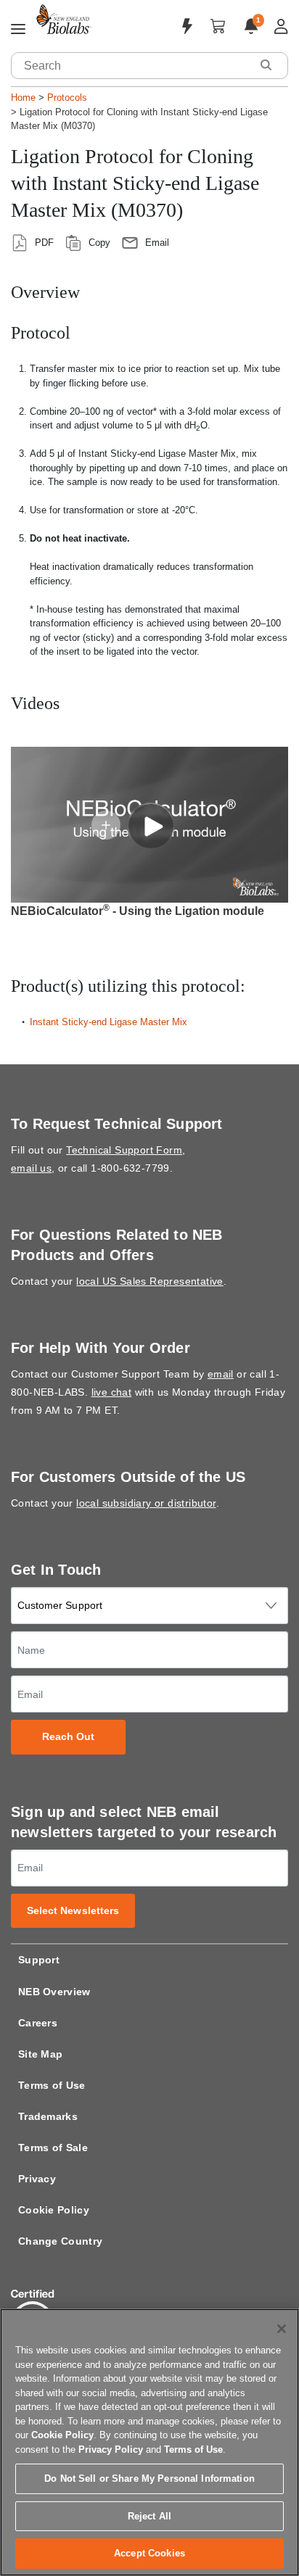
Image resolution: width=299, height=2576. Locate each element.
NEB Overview (54, 1992)
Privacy (37, 2179)
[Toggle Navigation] (18, 30)
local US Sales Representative (150, 1281)
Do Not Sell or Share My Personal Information (149, 2478)
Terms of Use (52, 2085)
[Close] (282, 2329)
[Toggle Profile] (281, 26)
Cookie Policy (54, 2210)
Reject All (149, 2516)
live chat (112, 1392)
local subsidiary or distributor (146, 1503)
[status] (106, 825)
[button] (266, 65)
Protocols (67, 98)
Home (23, 98)
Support (39, 1960)
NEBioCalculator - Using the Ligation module (138, 911)
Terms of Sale (53, 2148)
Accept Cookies (149, 2553)
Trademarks (48, 2116)
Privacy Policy (111, 2449)
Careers (38, 2023)
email (221, 1374)
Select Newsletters (73, 1911)
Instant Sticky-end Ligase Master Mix (108, 1022)
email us (31, 1168)
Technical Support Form (124, 1150)
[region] (149, 2442)
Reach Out (69, 1737)
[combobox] (131, 66)
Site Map (40, 2054)
